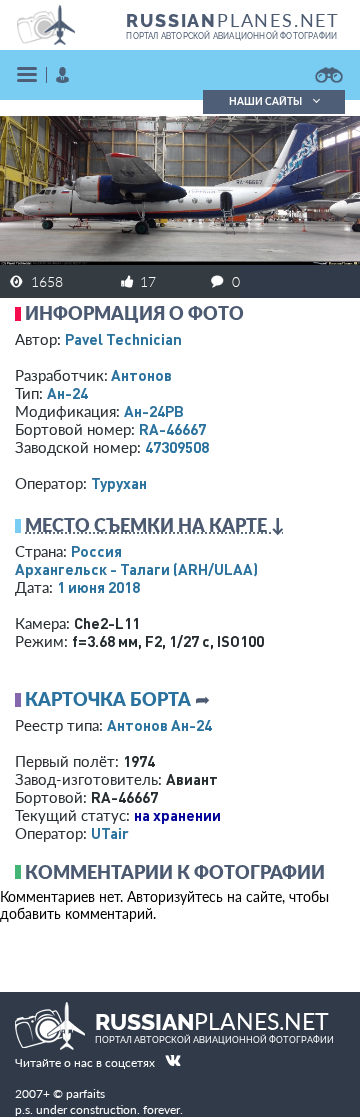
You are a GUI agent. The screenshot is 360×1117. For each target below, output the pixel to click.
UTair (110, 833)
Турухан (119, 483)
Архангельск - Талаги (136, 569)
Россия (96, 551)
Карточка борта (108, 699)
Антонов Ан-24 (159, 725)
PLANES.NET (233, 20)
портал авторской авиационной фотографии (231, 36)
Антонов (141, 375)
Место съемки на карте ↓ (155, 525)
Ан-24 (67, 393)
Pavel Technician (123, 339)
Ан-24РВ (154, 411)
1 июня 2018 (98, 587)
